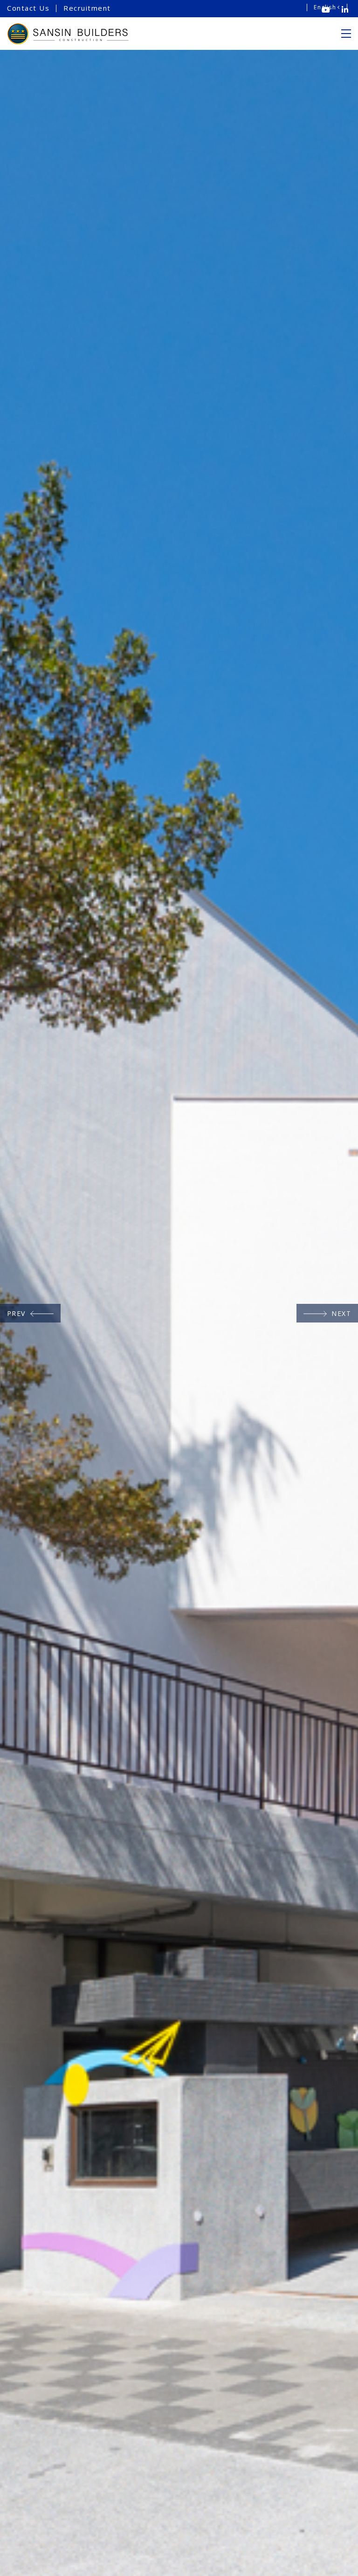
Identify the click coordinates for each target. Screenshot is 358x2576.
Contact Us (28, 8)
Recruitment (87, 8)
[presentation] (30, 1313)
